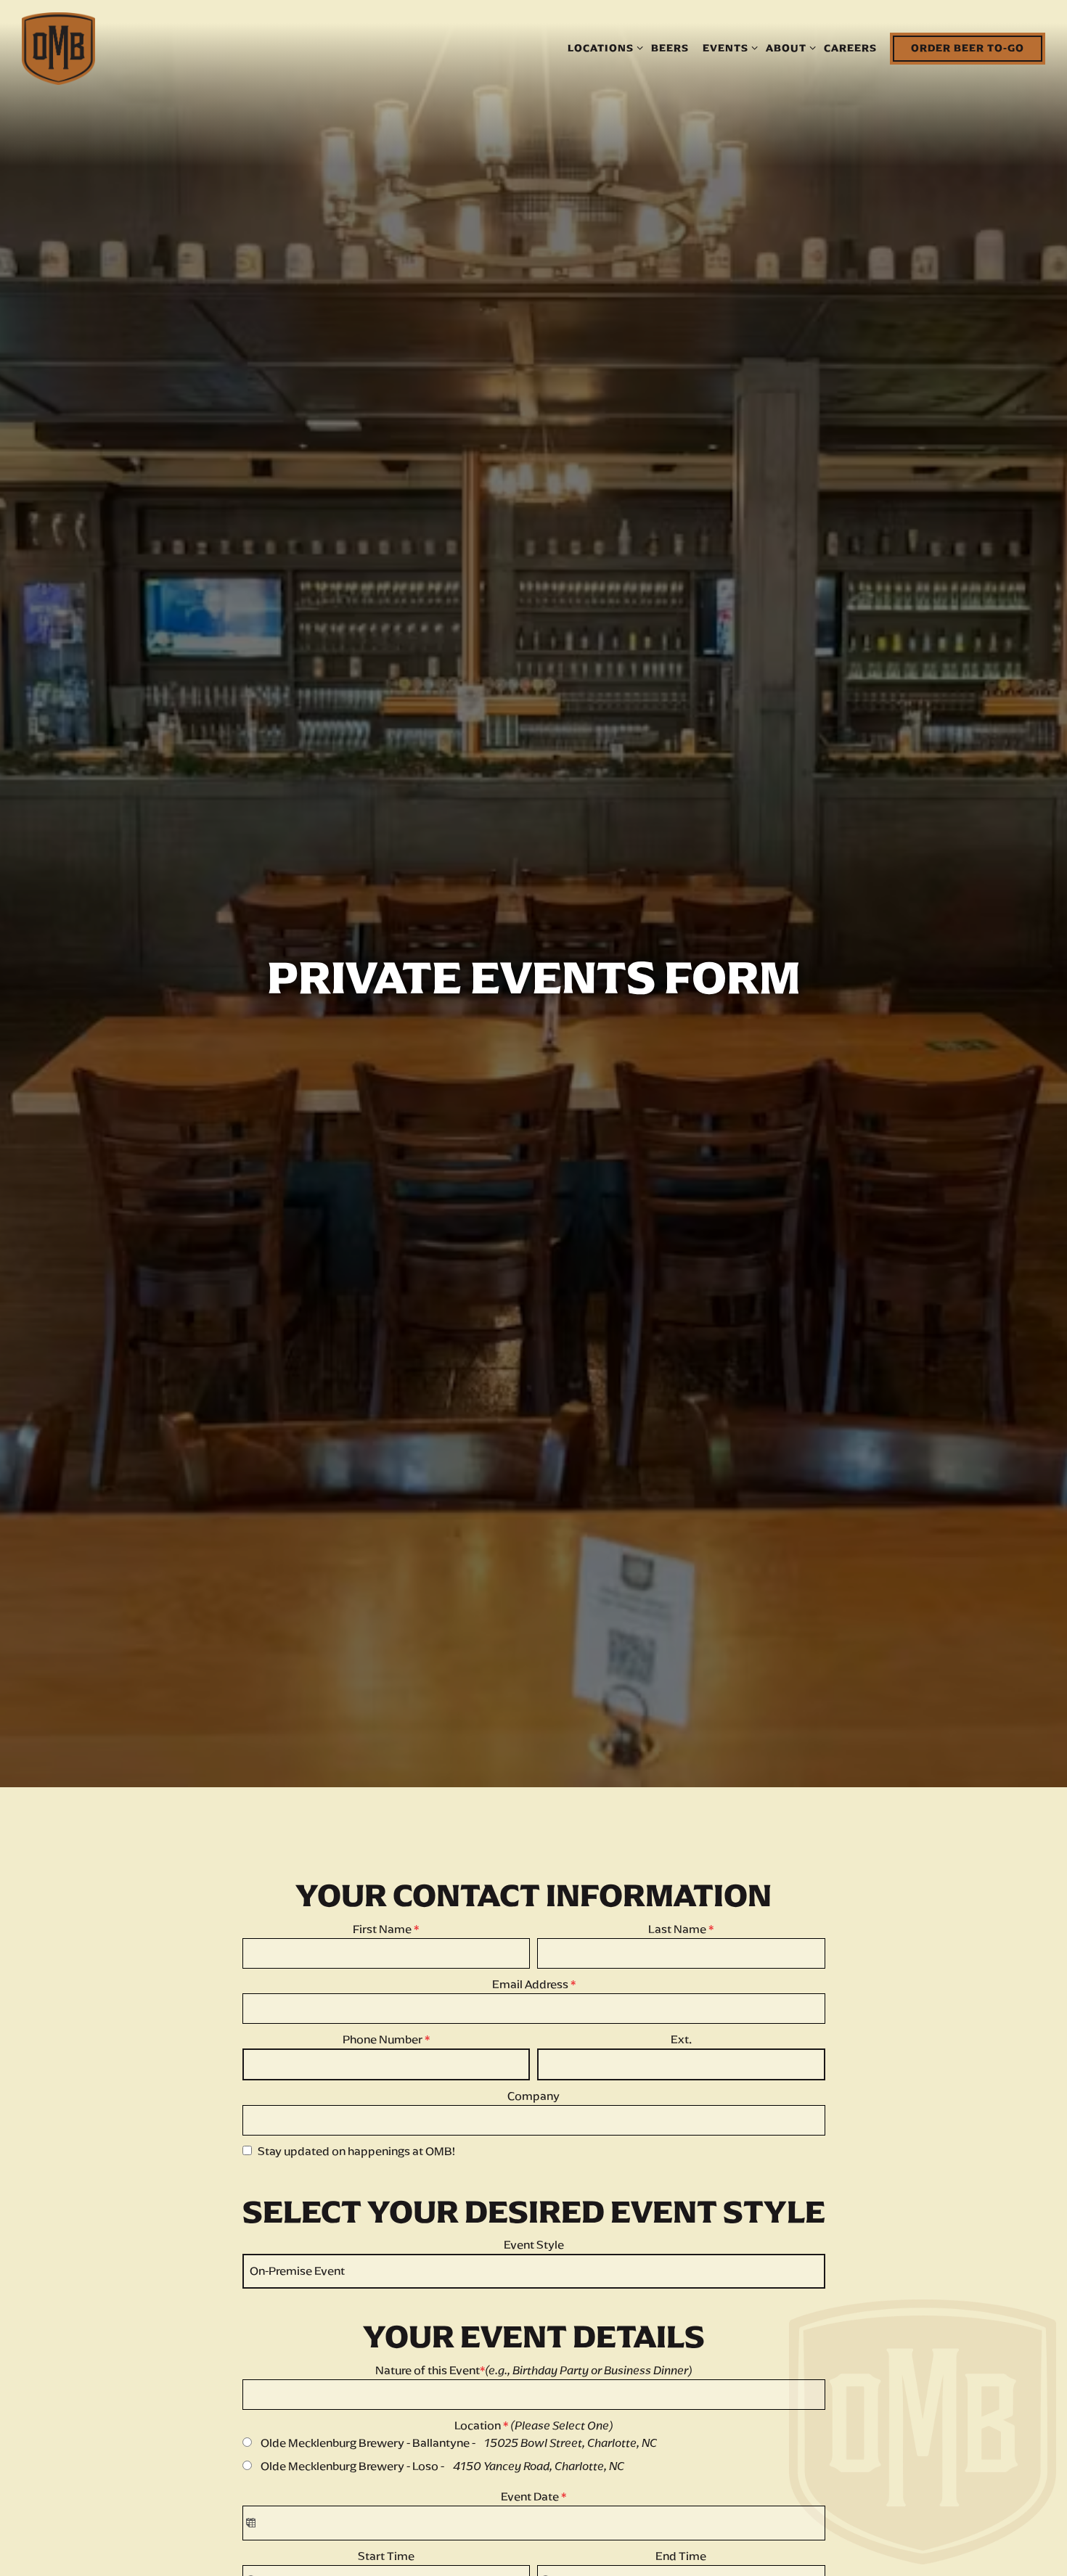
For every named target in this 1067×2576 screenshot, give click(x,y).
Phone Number (386, 2055)
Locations (603, 48)
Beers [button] (670, 48)
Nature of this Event (534, 2386)
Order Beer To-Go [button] (968, 48)
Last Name (681, 1944)
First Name (386, 1944)
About (788, 48)
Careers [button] (850, 48)
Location (534, 2441)
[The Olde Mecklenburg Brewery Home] (58, 48)
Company (533, 2111)
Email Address (534, 1999)
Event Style (534, 2261)
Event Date (533, 2512)
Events (728, 48)
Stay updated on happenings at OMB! (356, 2166)
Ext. (681, 2055)
